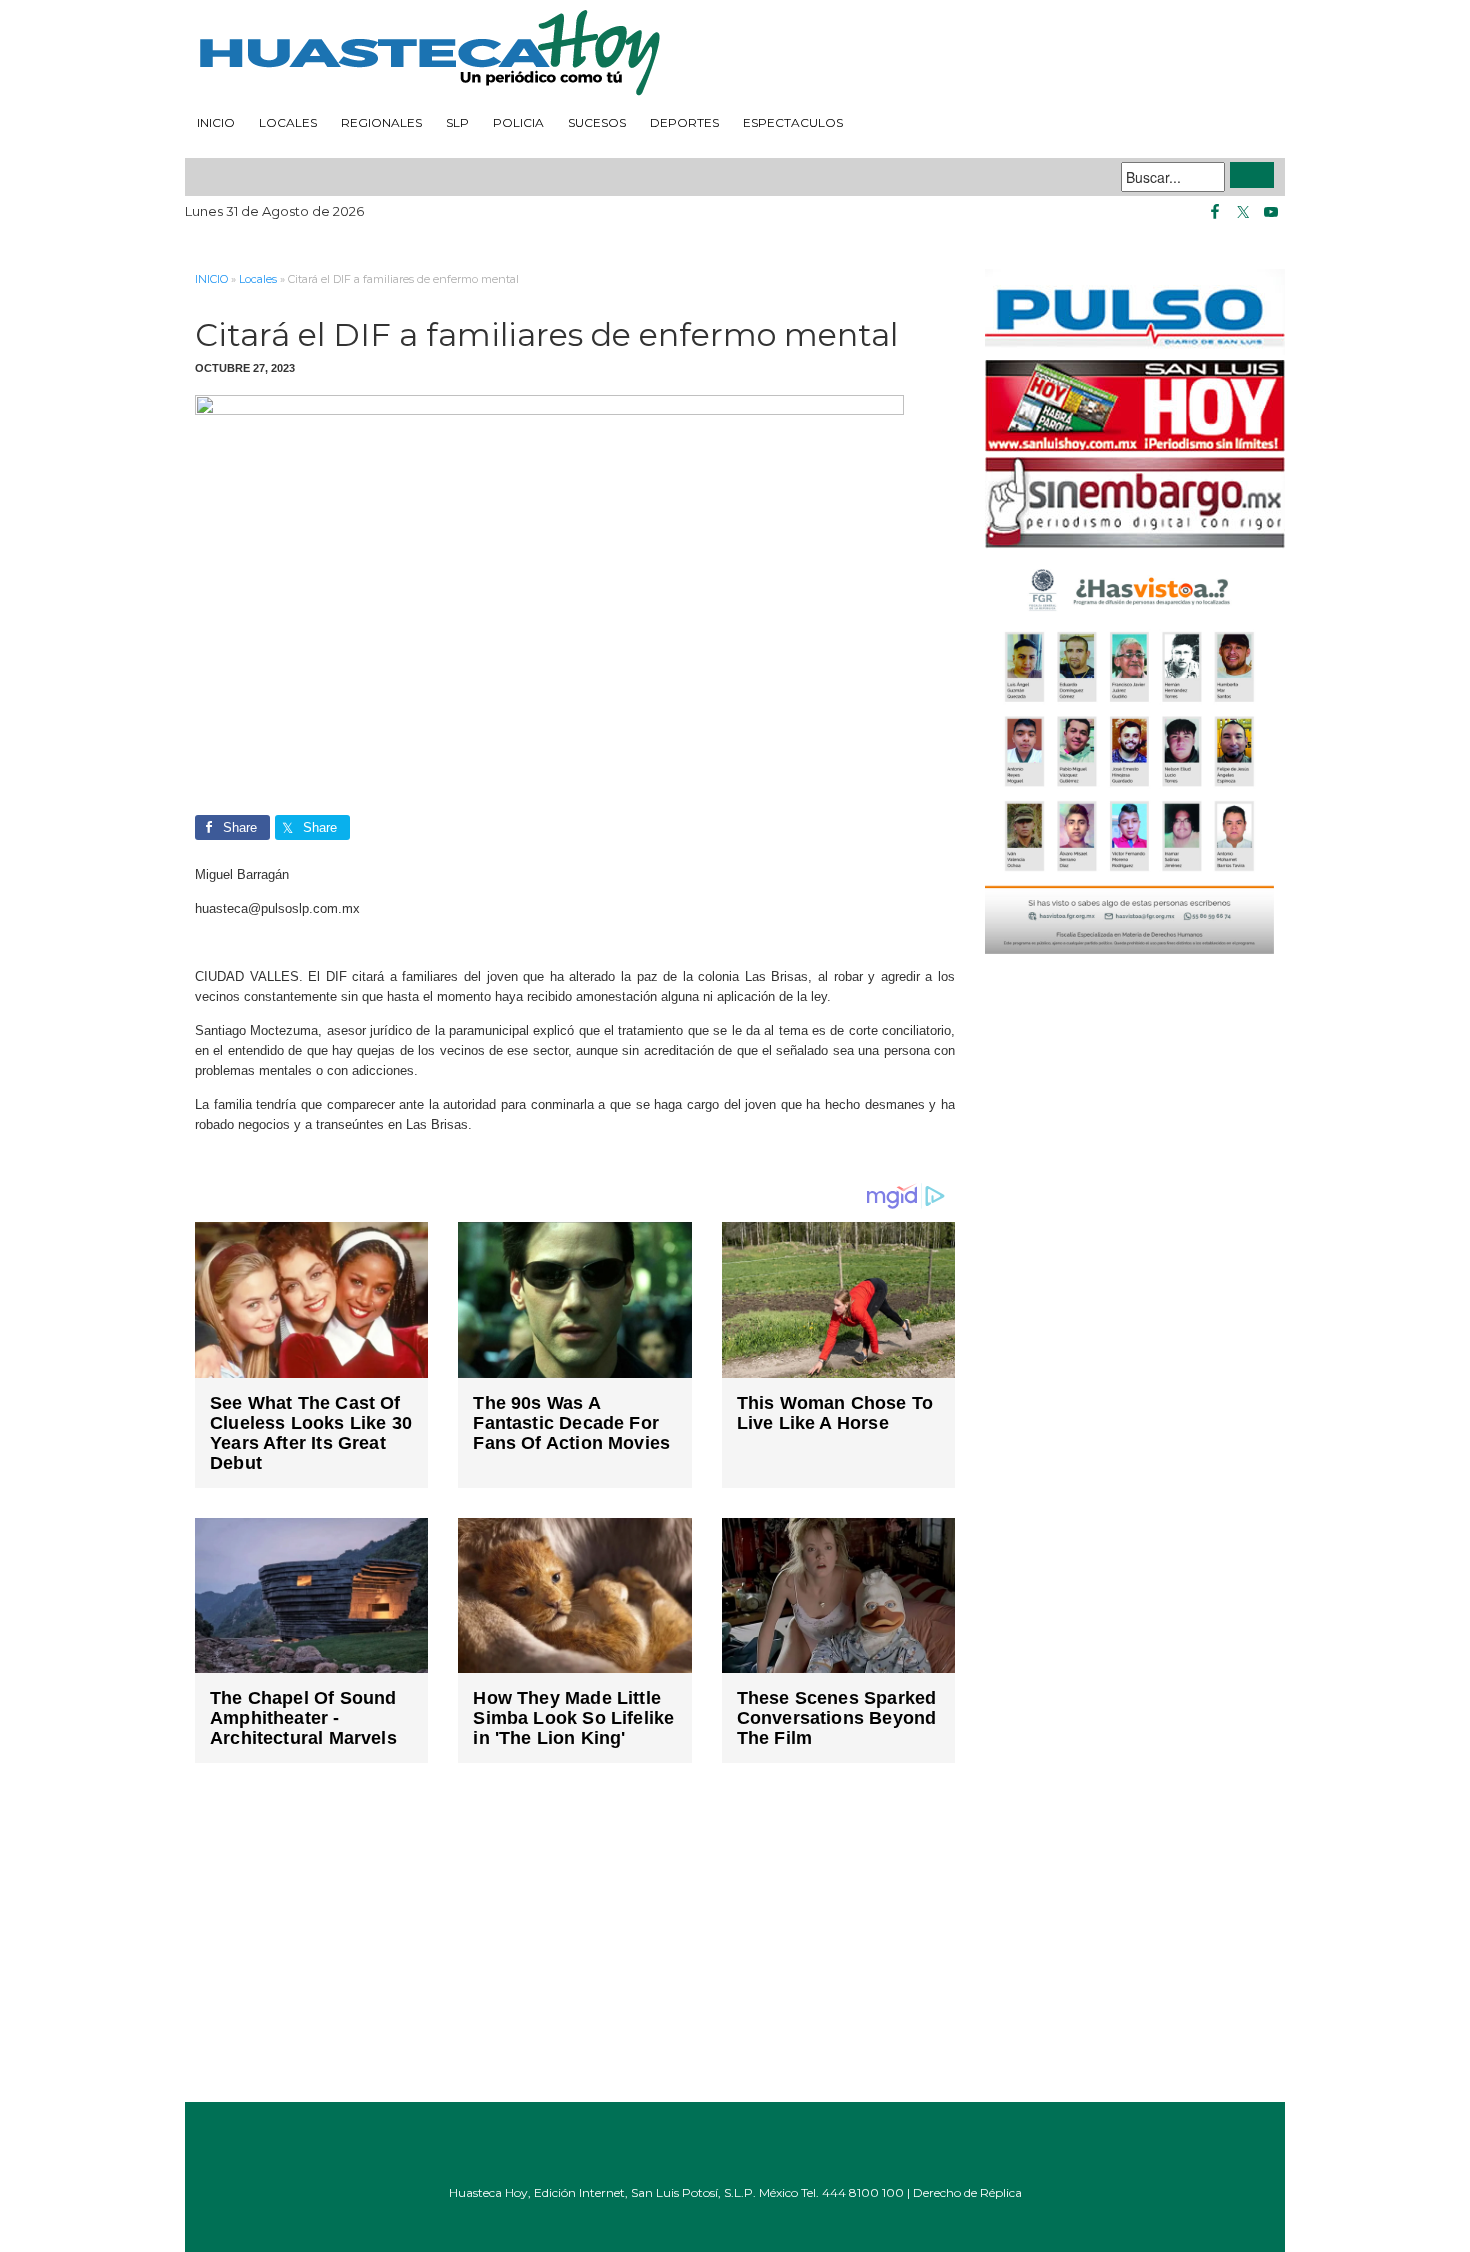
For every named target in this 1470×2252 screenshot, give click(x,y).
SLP (457, 122)
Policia (518, 122)
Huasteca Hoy (735, 54)
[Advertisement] (575, 1947)
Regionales (381, 122)
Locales (288, 122)
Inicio (216, 122)
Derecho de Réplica (967, 2192)
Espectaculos (793, 122)
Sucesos (597, 122)
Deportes (684, 122)
